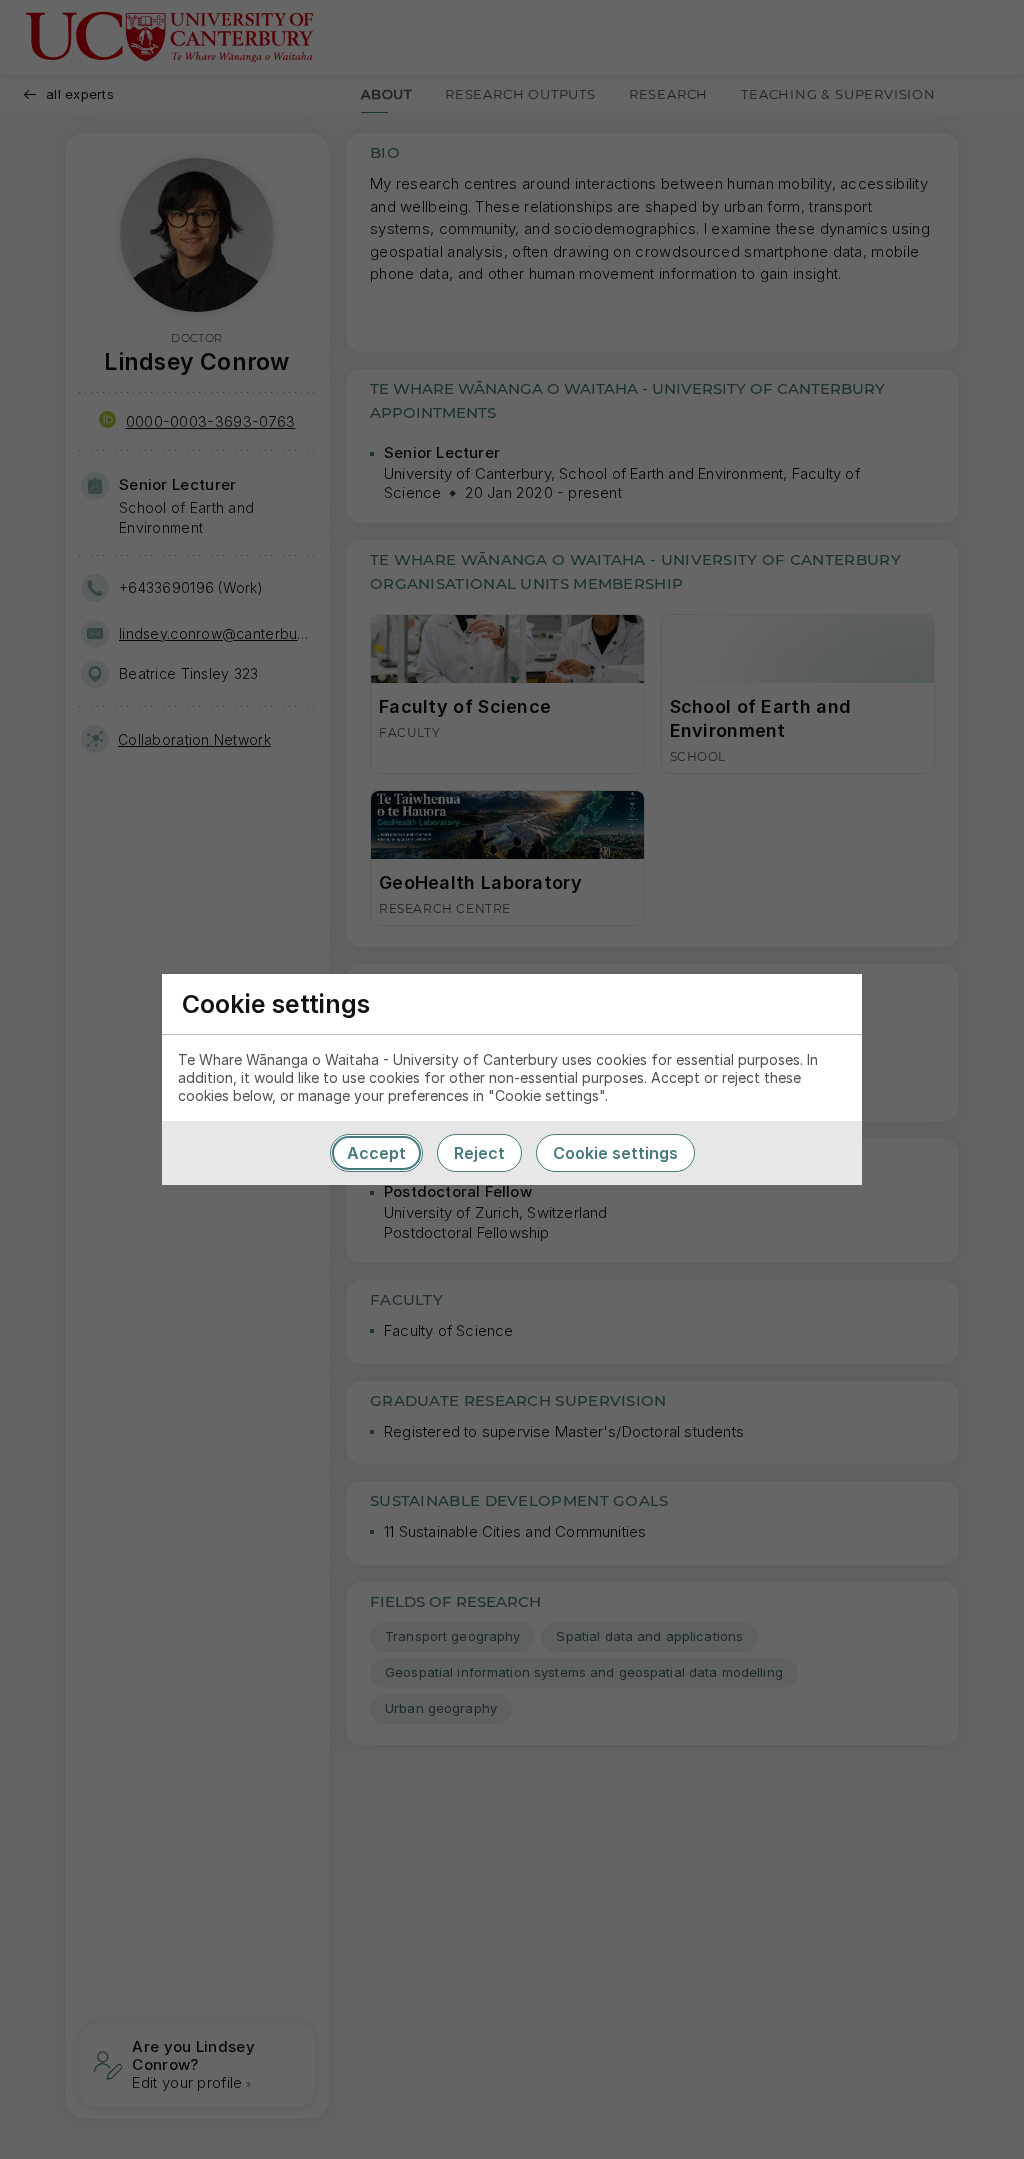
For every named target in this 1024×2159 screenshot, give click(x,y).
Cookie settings (615, 1153)
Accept (376, 1153)
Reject (479, 1153)
